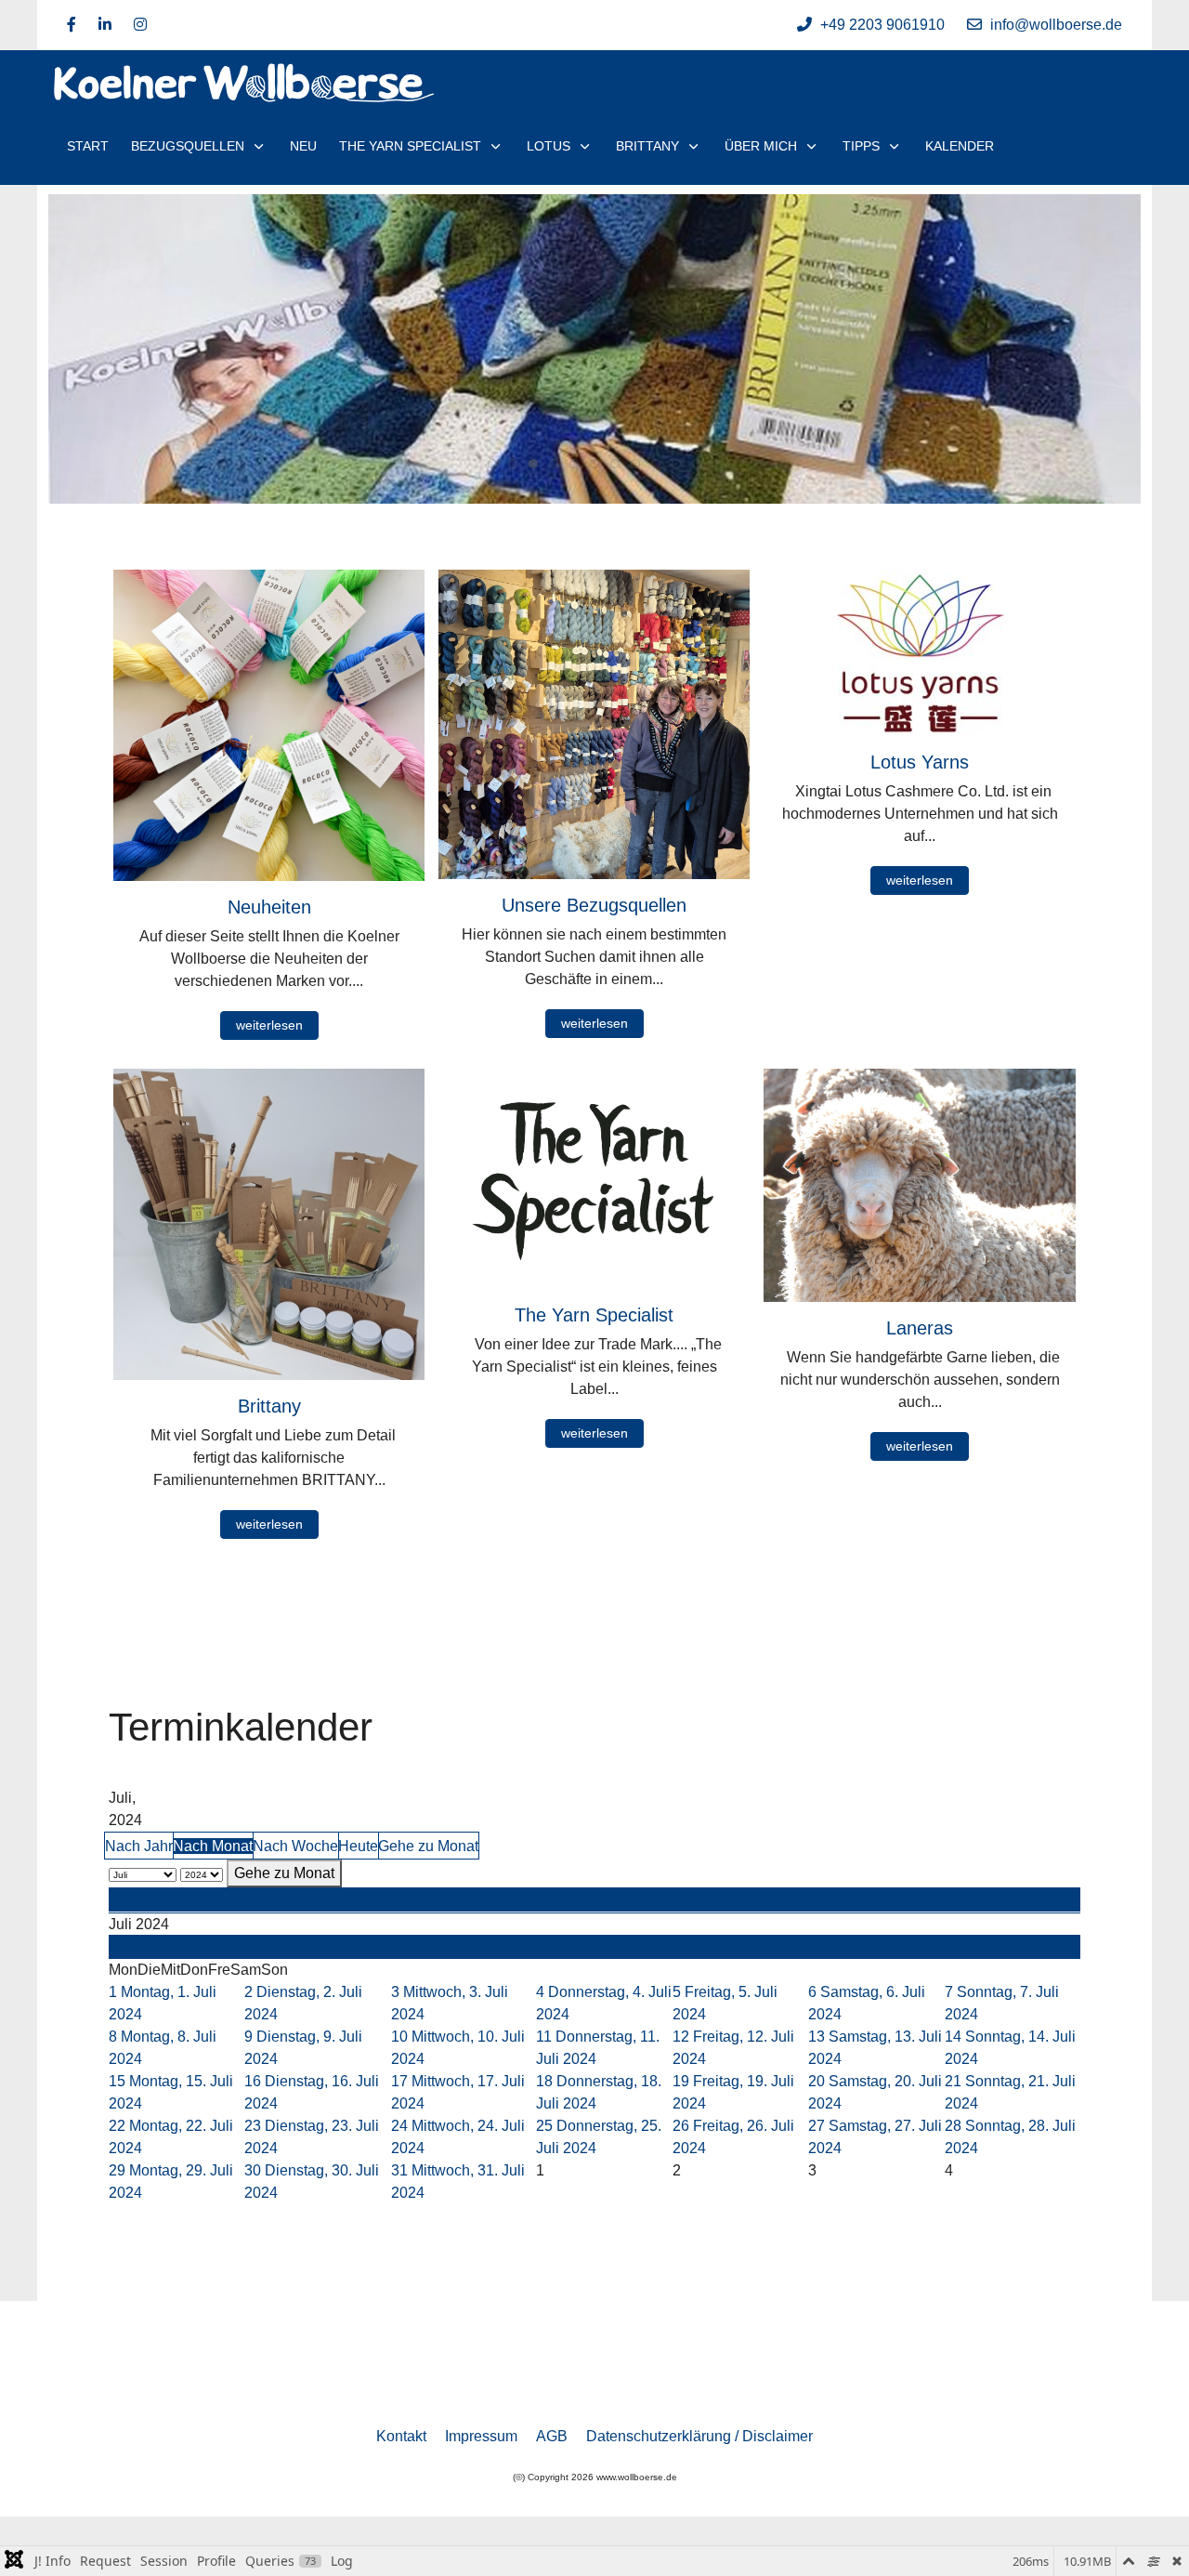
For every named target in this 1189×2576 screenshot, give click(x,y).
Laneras (920, 1328)
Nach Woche (295, 1846)
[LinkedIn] (105, 25)
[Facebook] (72, 25)
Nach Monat (213, 1846)
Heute (358, 1846)
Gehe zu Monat (428, 1846)
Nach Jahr (139, 1846)
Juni (124, 1899)
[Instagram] (140, 25)
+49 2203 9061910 (882, 25)
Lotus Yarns (920, 762)
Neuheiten (269, 907)
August (133, 1946)
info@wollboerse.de (1056, 25)
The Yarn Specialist (594, 1315)
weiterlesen (269, 1025)
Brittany (269, 1406)
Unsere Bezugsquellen (594, 905)
